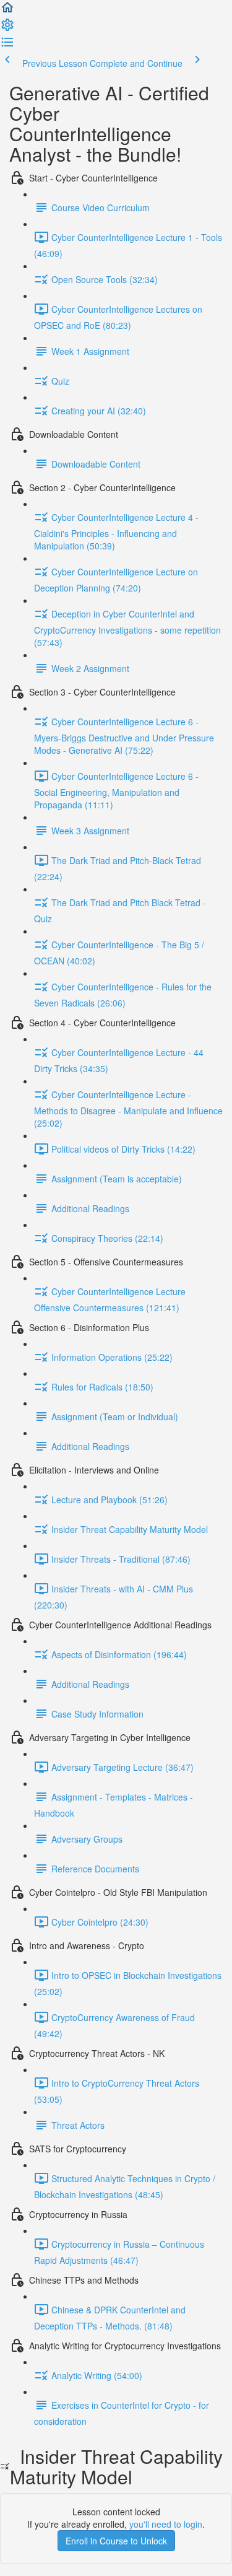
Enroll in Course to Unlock (116, 2541)
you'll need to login (166, 2524)
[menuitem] (7, 28)
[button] (7, 11)
